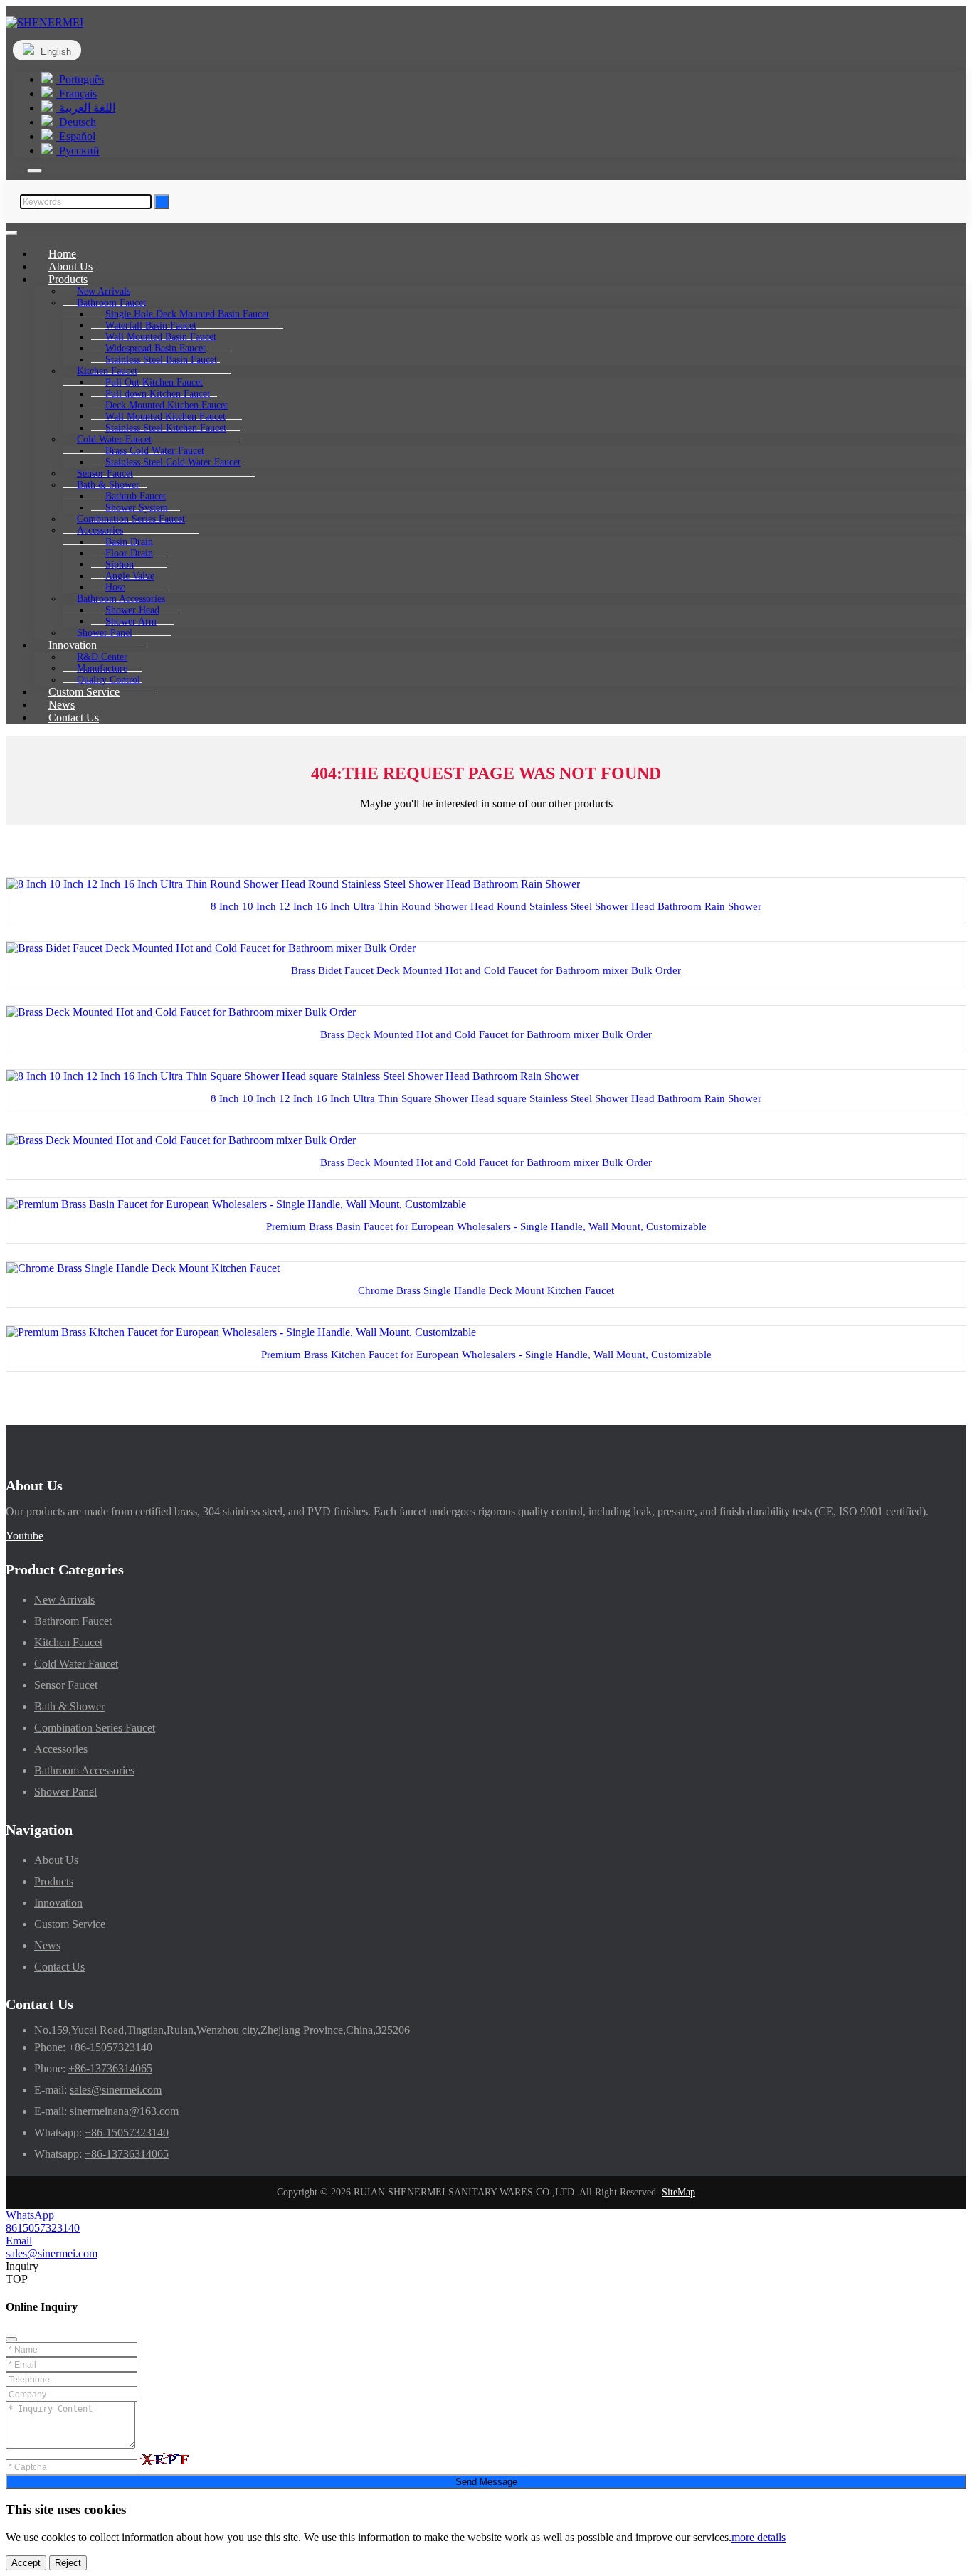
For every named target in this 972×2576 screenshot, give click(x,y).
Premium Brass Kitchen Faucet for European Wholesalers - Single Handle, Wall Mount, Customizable (486, 1355)
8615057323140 (43, 2228)
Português (80, 79)
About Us (56, 1860)
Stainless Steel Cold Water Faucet (173, 462)
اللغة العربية (86, 108)
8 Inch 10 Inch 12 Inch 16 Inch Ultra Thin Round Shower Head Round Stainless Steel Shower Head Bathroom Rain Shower (486, 906)
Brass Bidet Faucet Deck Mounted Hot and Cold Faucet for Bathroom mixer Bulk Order (486, 970)
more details (759, 2537)
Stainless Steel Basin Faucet (161, 360)
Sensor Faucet (66, 1685)
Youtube (25, 1536)
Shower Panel (65, 1792)
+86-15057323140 (110, 2047)
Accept (26, 2563)
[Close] (11, 2339)
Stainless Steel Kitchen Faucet (166, 428)
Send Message (486, 2482)
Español (76, 136)
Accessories (61, 1749)
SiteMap (678, 2192)
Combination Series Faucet (95, 1728)
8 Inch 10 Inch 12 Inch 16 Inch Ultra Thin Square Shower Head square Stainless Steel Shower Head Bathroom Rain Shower (486, 1098)
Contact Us (74, 717)
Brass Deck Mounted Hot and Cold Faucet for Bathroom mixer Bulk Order (486, 1034)
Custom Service (70, 1924)
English (54, 52)
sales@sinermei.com (116, 2090)
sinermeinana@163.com (124, 2111)
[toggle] (11, 233)
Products (54, 1881)
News (47, 1945)
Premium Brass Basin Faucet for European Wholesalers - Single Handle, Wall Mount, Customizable (486, 1226)
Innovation (58, 1903)
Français (76, 94)
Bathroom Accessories (84, 1770)
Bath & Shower (69, 1706)
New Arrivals (64, 1600)
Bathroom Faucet (73, 1621)
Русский (78, 150)
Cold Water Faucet (76, 1664)
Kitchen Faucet (68, 1642)
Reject (68, 2563)
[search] (35, 171)
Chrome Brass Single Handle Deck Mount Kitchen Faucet (486, 1290)
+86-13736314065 (110, 2068)
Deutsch (76, 122)
